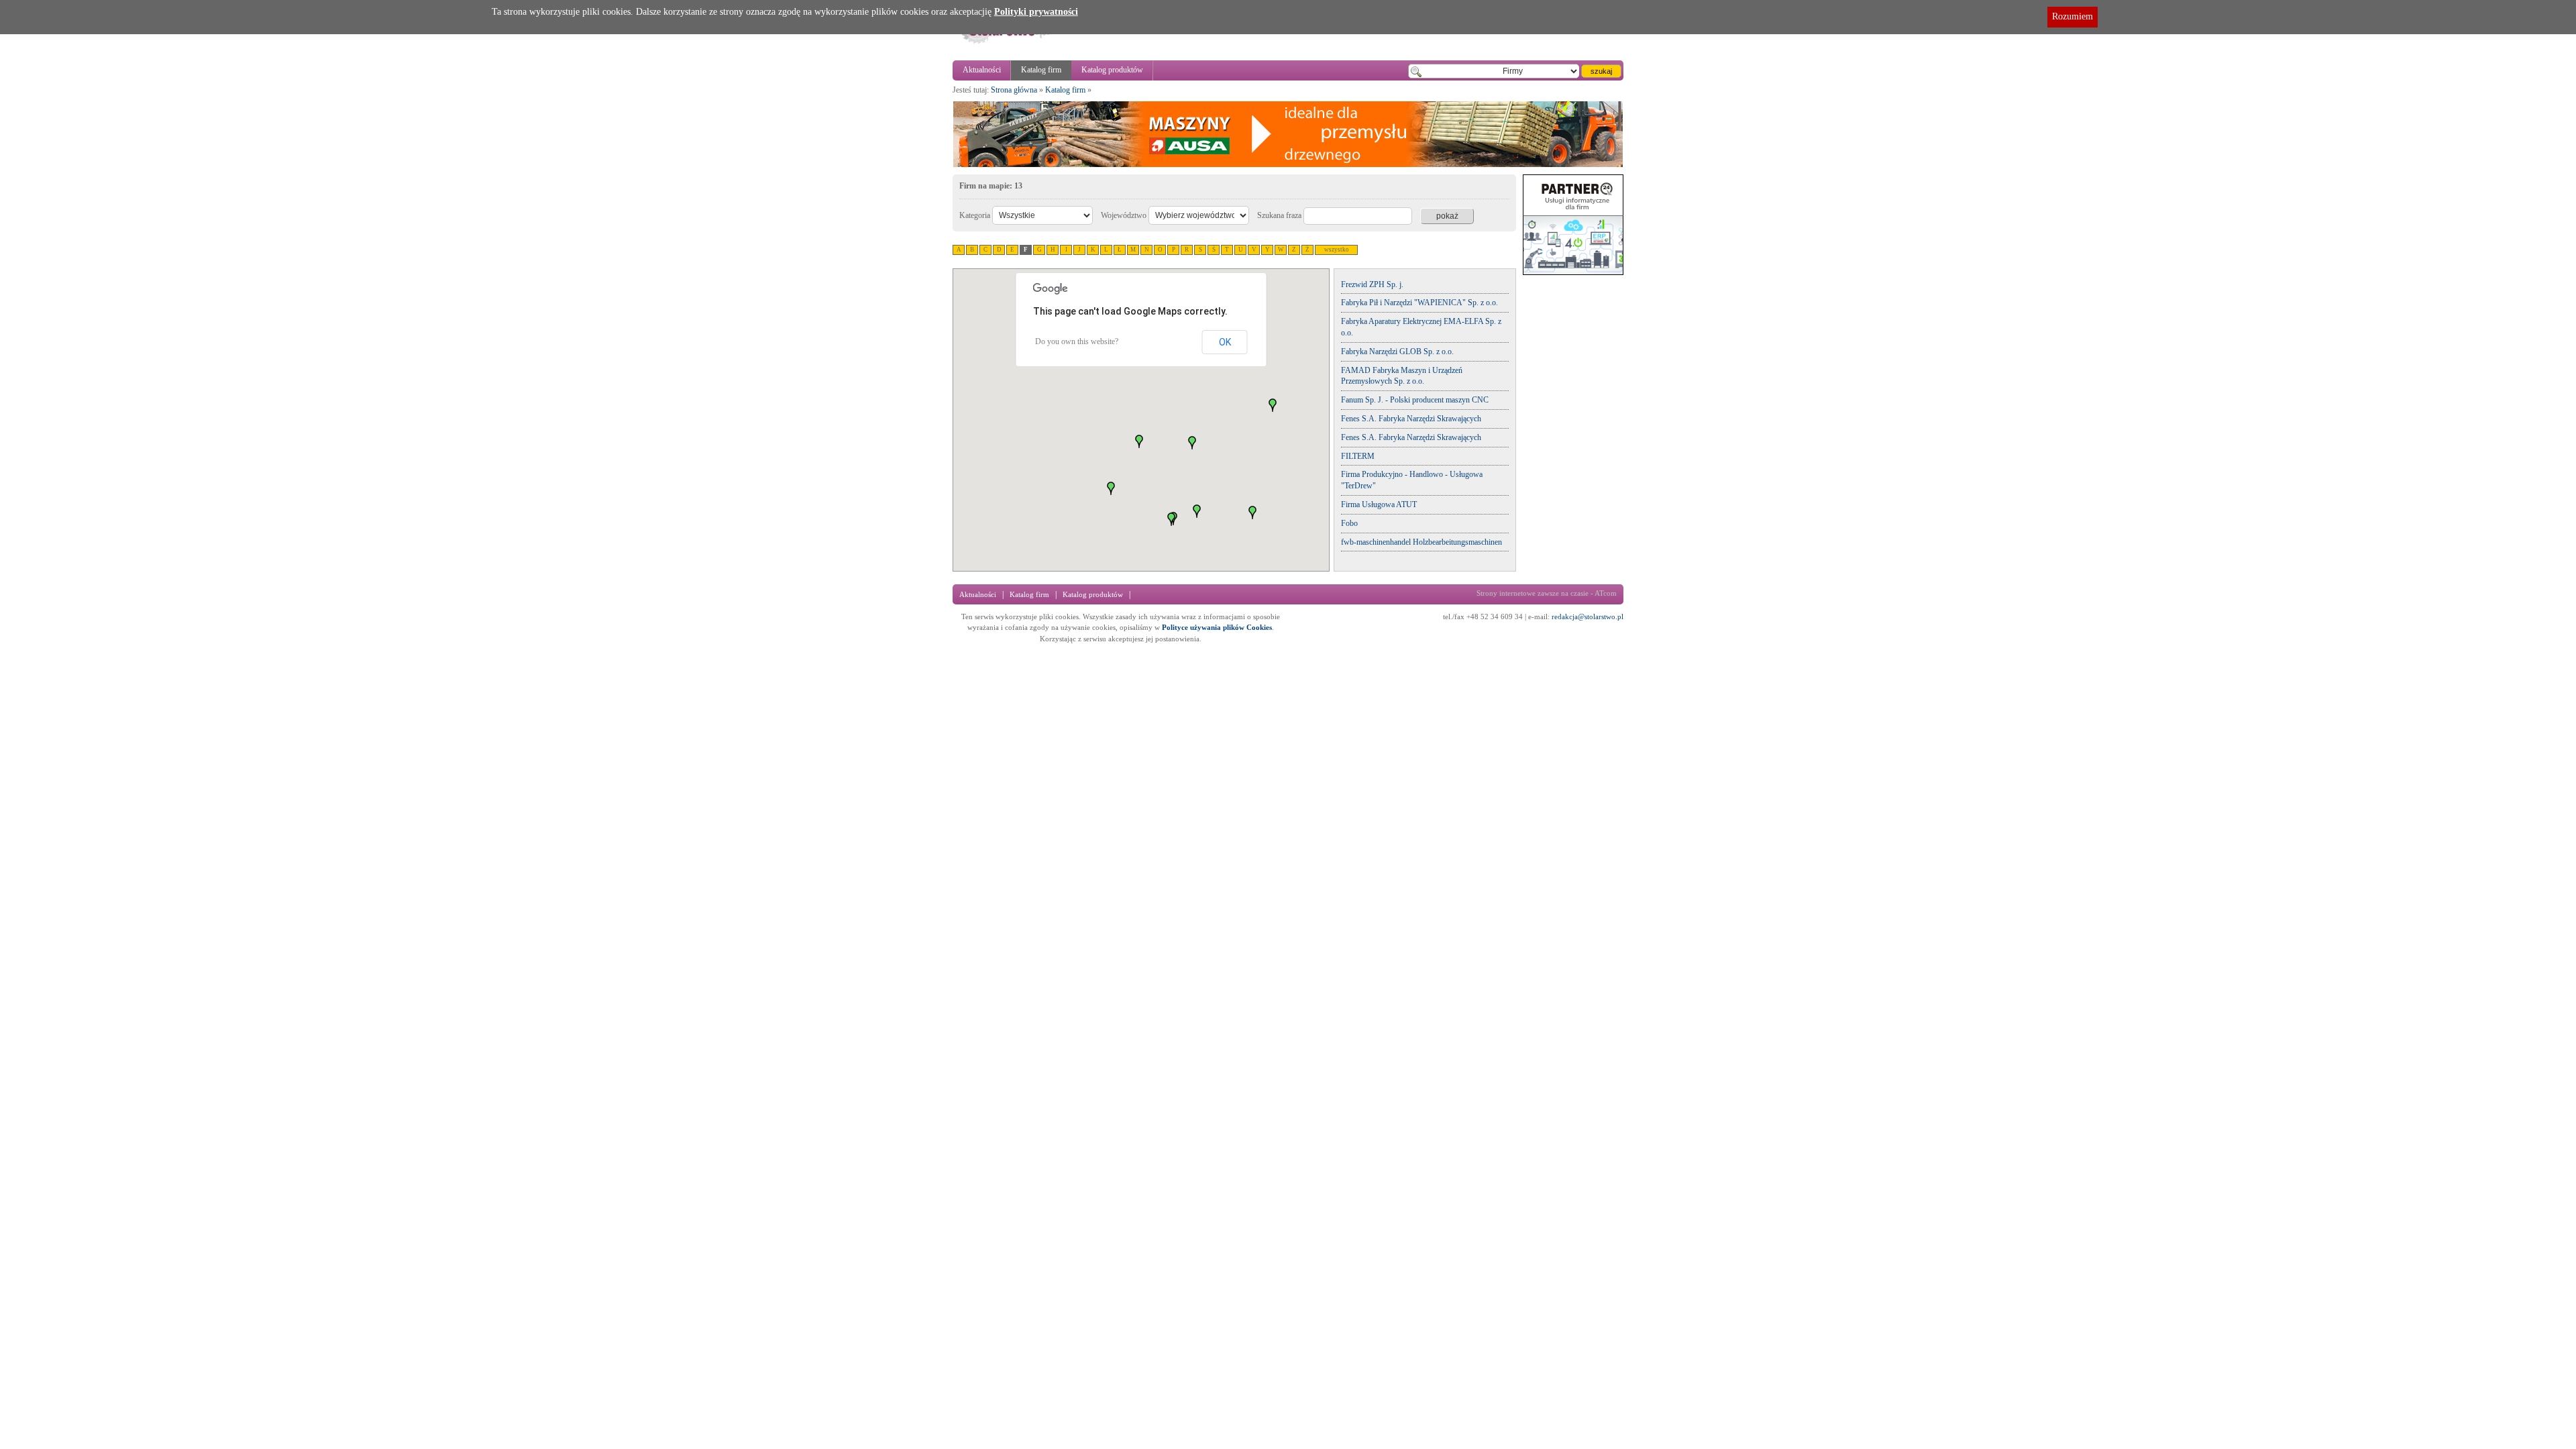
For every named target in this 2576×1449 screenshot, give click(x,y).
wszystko (1337, 250)
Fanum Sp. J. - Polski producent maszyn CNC (1415, 400)
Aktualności (982, 70)
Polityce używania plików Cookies (1217, 627)
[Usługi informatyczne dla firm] (1573, 272)
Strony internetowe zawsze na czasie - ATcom (1547, 593)
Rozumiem (2073, 16)
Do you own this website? (1077, 341)
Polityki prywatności (1036, 12)
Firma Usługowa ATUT (1379, 504)
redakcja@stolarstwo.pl (1588, 616)
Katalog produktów (1112, 70)
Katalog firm (1041, 70)
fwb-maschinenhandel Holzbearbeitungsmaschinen (1421, 542)
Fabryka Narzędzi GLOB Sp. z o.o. (1397, 352)
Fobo (1349, 523)
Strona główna (1014, 90)
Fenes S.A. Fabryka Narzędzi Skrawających (1411, 419)
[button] (1197, 511)
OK (1225, 342)
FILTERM (1358, 456)
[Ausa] (1288, 165)
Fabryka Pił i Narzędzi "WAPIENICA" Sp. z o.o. (1419, 303)
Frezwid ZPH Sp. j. (1372, 284)
